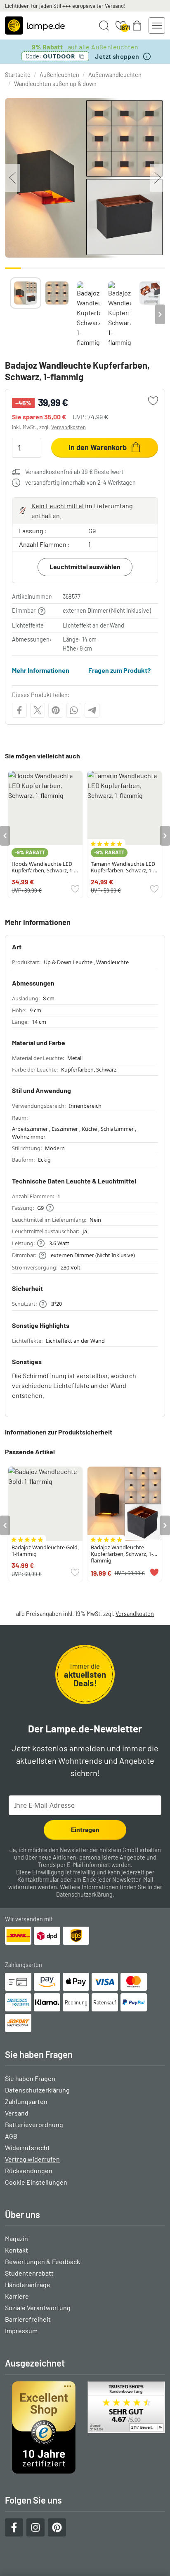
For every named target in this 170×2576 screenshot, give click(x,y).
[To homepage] (35, 26)
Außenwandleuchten (115, 75)
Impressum (21, 2331)
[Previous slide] (10, 314)
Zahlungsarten (26, 2101)
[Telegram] (92, 710)
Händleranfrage (28, 2284)
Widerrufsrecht (27, 2147)
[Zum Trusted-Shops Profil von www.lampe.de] (85, 2427)
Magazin (17, 2238)
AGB (11, 2136)
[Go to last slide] (5, 836)
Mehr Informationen (41, 670)
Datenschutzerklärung (84, 1894)
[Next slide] (160, 314)
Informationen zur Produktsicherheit (59, 1432)
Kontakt (17, 2250)
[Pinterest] (56, 710)
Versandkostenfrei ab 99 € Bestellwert (74, 472)
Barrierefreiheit (28, 2319)
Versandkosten (68, 427)
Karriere (17, 2296)
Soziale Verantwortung (38, 2307)
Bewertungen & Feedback (42, 2261)
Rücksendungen (29, 2170)
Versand (17, 2113)
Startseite (18, 75)
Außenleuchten (59, 75)
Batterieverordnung (34, 2124)
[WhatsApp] (74, 710)
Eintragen (85, 1829)
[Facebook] (19, 710)
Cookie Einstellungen (36, 2182)
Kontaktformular (38, 1880)
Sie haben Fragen (30, 2078)
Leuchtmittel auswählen (85, 566)
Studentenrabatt (29, 2273)
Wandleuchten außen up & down (55, 84)
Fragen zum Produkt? (119, 670)
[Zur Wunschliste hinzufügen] (153, 401)
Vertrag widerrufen (32, 2159)
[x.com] (38, 710)
